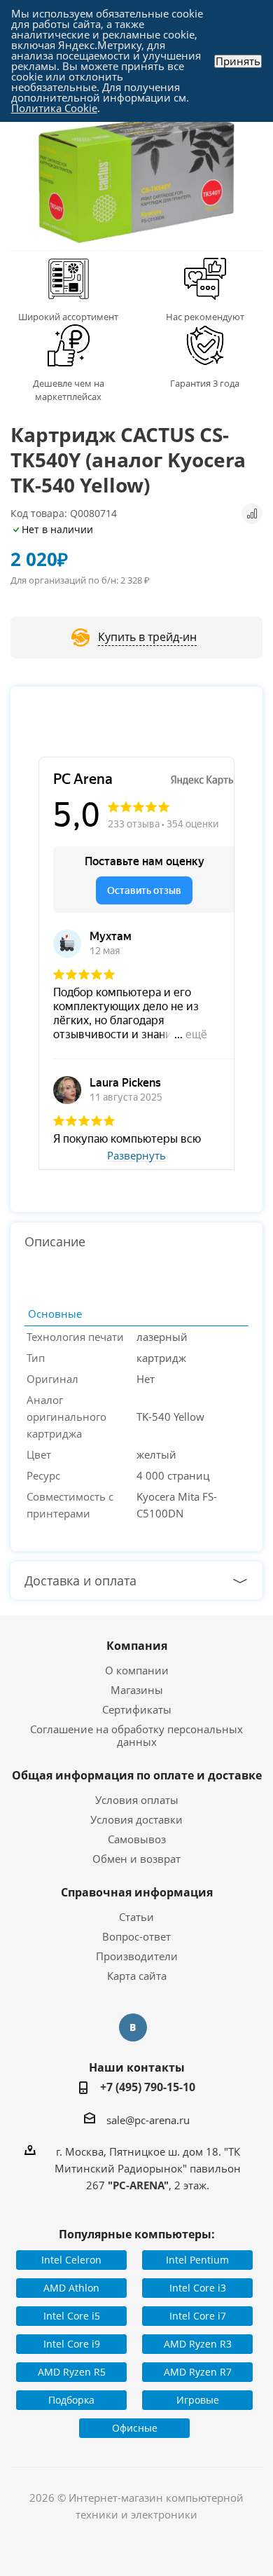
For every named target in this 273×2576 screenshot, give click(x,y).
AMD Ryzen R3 (198, 2344)
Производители (137, 1956)
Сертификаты (137, 1709)
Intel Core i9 (72, 2344)
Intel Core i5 (72, 2316)
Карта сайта (137, 1976)
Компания (137, 1646)
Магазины (137, 1690)
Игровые (198, 2400)
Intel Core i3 (198, 2288)
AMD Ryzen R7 (198, 2372)
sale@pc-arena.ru (148, 2119)
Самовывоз (137, 1839)
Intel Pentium (197, 2260)
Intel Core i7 (198, 2316)
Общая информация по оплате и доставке (137, 1775)
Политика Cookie (54, 108)
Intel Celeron (71, 2260)
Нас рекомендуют (205, 317)
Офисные (135, 2428)
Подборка (71, 2400)
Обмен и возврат (136, 1859)
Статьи (136, 1917)
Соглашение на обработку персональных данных (136, 1735)
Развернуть (136, 1156)
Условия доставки (136, 1819)
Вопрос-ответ (136, 1936)
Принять (238, 61)
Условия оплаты (137, 1800)
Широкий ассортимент (68, 317)
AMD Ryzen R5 (72, 2372)
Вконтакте (133, 2027)
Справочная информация (137, 1892)
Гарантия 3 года (205, 383)
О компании (137, 1670)
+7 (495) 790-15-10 (148, 2087)
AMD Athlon (71, 2288)
